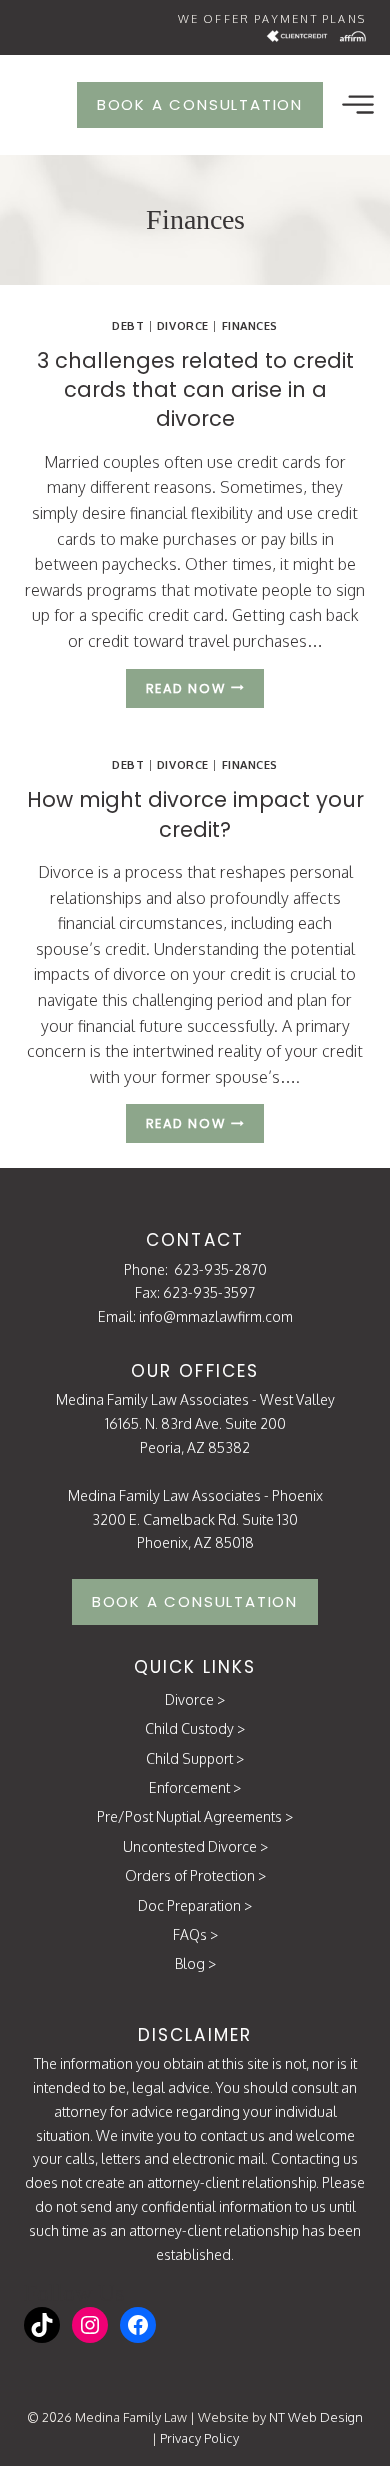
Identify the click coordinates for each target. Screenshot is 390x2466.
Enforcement (189, 1787)
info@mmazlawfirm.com (216, 1316)
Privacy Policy (199, 2438)
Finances (250, 325)
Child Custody (189, 1728)
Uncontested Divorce (190, 1846)
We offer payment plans (272, 19)
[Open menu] (357, 104)
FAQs (190, 1934)
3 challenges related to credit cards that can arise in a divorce (195, 390)
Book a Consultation (200, 104)
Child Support (189, 1758)
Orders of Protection (190, 1875)
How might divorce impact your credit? (195, 814)
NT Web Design (316, 2417)
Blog (190, 1963)
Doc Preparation (189, 1905)
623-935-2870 (220, 1269)
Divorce (183, 325)
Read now (205, 691)
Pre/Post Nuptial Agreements (189, 1816)
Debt (128, 325)
